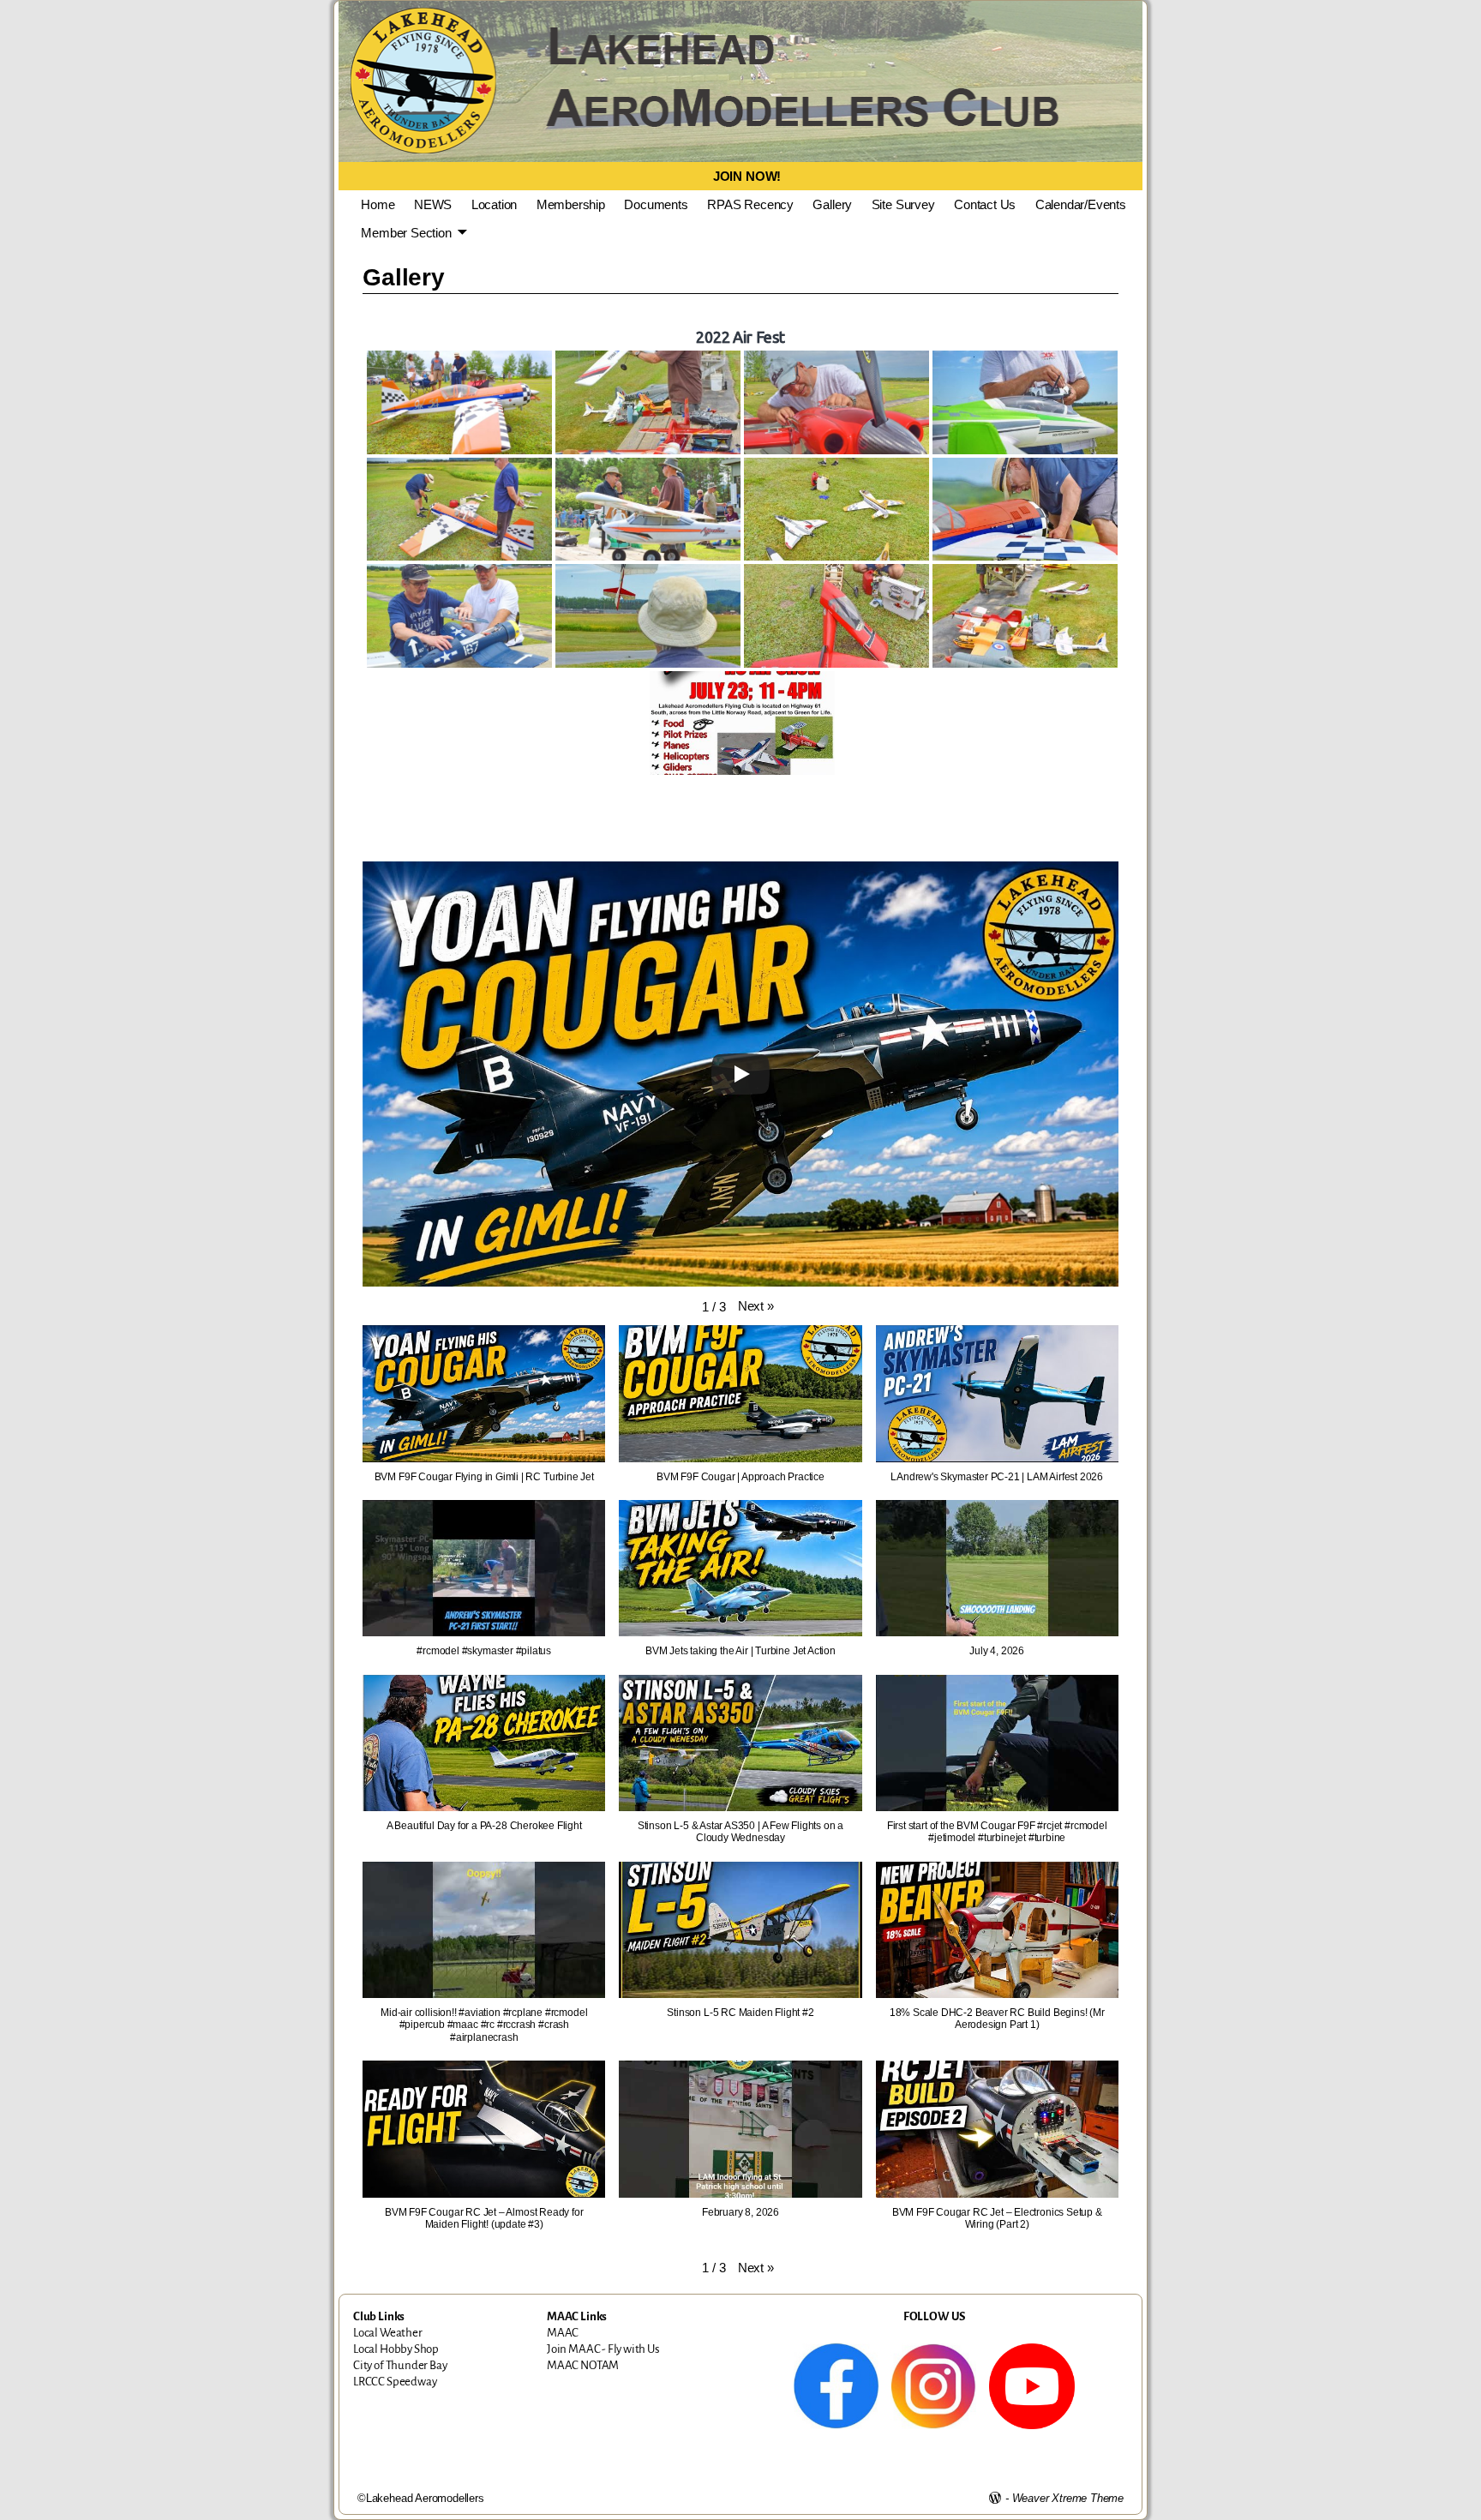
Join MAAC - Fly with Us (603, 2349)
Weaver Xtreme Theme (1068, 2498)
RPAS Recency (750, 204)
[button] (756, 1306)
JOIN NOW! (747, 176)
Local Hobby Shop (396, 2349)
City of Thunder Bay (400, 2365)
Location (495, 204)
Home (378, 204)
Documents (656, 204)
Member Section (406, 233)
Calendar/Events (1081, 204)
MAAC (563, 2333)
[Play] (740, 1074)
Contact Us (985, 204)
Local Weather (388, 2333)
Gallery (832, 204)
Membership (571, 204)
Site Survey (903, 204)
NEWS (433, 204)
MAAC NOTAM (583, 2365)
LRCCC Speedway (395, 2382)
